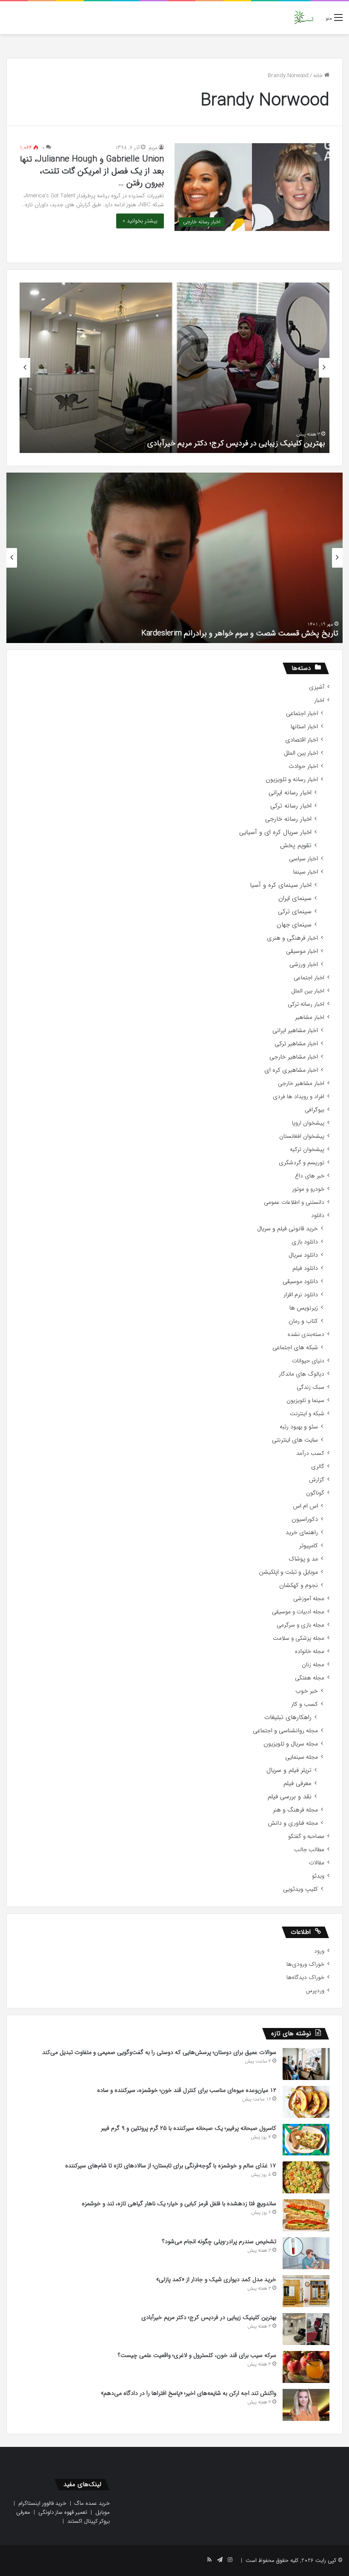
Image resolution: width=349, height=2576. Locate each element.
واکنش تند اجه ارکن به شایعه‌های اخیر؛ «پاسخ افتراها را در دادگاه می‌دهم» (189, 2393)
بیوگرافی (315, 1110)
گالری (318, 1467)
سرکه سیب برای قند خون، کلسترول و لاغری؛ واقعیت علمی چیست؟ (197, 2355)
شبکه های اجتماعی (295, 1348)
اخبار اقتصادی (302, 740)
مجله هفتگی (310, 1678)
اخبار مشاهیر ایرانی (295, 1031)
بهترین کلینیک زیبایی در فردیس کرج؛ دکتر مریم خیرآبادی (236, 443)
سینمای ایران (295, 899)
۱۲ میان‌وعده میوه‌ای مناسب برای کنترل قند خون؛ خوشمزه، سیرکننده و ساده (187, 2090)
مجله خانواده (310, 1651)
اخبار (319, 700)
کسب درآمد (310, 1453)
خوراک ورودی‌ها (305, 1964)
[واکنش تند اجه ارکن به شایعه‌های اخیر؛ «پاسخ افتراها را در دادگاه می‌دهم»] (306, 2405)
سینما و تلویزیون (305, 1401)
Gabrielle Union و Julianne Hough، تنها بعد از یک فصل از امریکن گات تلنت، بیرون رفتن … (92, 171)
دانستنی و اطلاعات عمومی (294, 1202)
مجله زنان (313, 1665)
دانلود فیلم (305, 1268)
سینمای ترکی (295, 912)
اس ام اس (305, 1506)
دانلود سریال (303, 1255)
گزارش (317, 1480)
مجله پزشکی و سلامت (299, 1638)
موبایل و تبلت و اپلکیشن (288, 1572)
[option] (174, 368)
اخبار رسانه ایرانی (290, 793)
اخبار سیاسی (303, 859)
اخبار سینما (306, 872)
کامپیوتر (309, 1546)
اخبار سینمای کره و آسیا (281, 885)
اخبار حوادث (303, 766)
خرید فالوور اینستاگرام (42, 2503)
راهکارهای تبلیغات (288, 1718)
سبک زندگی (310, 1387)
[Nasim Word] (304, 18)
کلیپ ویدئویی (300, 1889)
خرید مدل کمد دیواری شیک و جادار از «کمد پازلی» (216, 2279)
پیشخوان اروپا (308, 1123)
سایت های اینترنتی (295, 1440)
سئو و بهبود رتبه (299, 1427)
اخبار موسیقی (302, 951)
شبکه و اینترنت (307, 1414)
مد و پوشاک (303, 1559)
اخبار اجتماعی (302, 714)
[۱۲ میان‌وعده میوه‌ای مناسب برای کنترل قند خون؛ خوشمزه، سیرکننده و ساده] (306, 2102)
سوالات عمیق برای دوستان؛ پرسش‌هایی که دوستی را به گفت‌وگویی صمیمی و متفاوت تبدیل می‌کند (159, 2052)
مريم (153, 148)
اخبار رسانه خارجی (288, 819)
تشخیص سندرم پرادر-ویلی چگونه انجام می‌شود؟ (219, 2241)
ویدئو (318, 1876)
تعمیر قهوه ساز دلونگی (63, 2512)
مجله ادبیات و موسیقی (298, 1612)
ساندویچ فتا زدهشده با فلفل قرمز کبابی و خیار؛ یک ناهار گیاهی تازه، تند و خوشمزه (179, 2204)
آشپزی (317, 687)
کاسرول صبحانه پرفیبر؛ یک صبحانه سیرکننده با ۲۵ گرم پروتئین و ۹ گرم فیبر (189, 2128)
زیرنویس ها (304, 1308)
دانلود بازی (305, 1242)
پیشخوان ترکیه (307, 1150)
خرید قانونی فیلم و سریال (287, 1229)
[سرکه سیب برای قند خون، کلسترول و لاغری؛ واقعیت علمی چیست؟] (306, 2367)
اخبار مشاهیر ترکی (296, 1044)
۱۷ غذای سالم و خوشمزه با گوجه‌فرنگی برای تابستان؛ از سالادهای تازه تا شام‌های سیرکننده (171, 2166)
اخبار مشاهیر (310, 1017)
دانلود (318, 1216)
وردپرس (315, 1991)
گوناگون (315, 1493)
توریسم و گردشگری (302, 1163)
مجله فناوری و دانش (293, 1823)
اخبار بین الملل (301, 753)
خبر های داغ (310, 1176)
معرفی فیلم (298, 1784)
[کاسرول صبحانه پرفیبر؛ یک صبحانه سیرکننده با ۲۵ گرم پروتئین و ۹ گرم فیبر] (306, 2140)
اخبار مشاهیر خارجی (294, 1057)
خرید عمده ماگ (92, 2503)
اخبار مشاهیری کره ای (291, 1070)
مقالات (317, 1863)
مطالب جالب (309, 1850)
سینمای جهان (294, 925)
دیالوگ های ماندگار (302, 1374)
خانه (319, 76)
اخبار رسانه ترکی (291, 806)
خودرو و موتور (308, 1189)
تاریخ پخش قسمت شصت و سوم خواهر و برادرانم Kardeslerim (240, 633)
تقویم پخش (296, 846)
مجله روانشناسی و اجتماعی (285, 1731)
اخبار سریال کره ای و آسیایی (275, 832)
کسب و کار (305, 1704)
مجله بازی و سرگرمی (300, 1625)
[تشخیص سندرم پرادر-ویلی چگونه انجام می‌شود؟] (306, 2253)
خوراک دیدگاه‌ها (305, 1977)
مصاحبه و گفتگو (306, 1836)
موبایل (103, 2512)
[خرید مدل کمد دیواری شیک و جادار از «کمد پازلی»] (306, 2291)
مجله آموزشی (309, 1599)
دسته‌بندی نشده (306, 1334)
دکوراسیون (305, 1519)
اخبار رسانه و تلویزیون (292, 780)
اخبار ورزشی (304, 965)
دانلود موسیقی (300, 1282)
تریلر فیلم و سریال (289, 1770)
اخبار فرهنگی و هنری (292, 938)
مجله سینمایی (302, 1757)
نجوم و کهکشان (299, 1585)
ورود (319, 1951)
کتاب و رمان (303, 1321)
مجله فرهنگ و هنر (295, 1810)
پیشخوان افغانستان (302, 1136)
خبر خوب (307, 1691)
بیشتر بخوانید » (140, 221)
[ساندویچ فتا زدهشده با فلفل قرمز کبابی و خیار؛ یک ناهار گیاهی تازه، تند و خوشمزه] (306, 2215)
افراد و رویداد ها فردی (299, 1097)
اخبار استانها (304, 727)
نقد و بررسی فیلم (290, 1797)
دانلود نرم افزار (301, 1295)
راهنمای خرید (302, 1533)
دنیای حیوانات (308, 1361)
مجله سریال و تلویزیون (291, 1744)
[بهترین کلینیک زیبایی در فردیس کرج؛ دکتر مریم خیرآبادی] (306, 2329)
